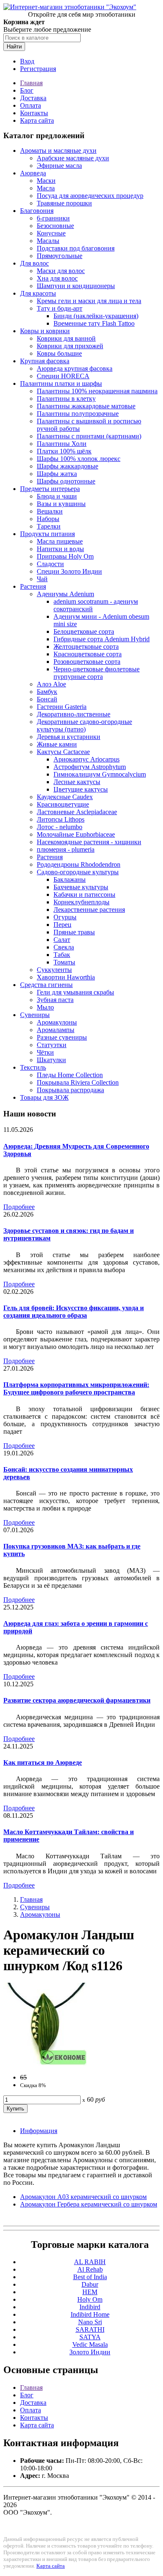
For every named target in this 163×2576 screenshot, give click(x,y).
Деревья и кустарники (69, 737)
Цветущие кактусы (81, 789)
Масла (46, 188)
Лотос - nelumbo (60, 827)
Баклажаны (70, 879)
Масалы (48, 241)
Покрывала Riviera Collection (78, 1082)
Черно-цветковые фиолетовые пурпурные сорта (97, 673)
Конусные (51, 233)
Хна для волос (57, 278)
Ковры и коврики (45, 331)
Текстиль (33, 1067)
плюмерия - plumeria (66, 849)
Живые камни (57, 744)
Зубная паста (55, 1000)
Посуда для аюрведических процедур (90, 196)
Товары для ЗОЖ (44, 1097)
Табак (62, 955)
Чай (42, 579)
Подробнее (19, 1207)
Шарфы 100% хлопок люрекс (79, 459)
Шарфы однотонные (66, 481)
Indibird (90, 2307)
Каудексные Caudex (65, 797)
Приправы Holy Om (65, 556)
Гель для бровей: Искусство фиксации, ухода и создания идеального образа (74, 1312)
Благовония (37, 211)
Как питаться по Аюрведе (43, 1762)
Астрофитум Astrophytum (90, 767)
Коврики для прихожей (70, 346)
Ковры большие (59, 353)
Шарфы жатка (57, 474)
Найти (14, 47)
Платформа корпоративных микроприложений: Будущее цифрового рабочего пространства (76, 1388)
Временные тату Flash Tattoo (94, 323)
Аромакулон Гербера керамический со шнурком (89, 2204)
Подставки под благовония (76, 248)
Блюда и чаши (57, 496)
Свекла (64, 947)
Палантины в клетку (66, 399)
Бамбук (47, 692)
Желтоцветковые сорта (86, 647)
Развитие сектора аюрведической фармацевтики (77, 1700)
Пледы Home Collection (70, 1075)
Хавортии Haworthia (66, 977)
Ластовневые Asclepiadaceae (77, 812)
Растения (33, 586)
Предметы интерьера (50, 489)
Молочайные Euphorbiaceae (76, 834)
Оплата (31, 105)
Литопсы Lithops (61, 819)
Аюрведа (33, 173)
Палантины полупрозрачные (78, 414)
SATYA (90, 2337)
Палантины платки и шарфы (61, 383)
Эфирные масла (59, 166)
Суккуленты (54, 970)
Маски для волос (61, 271)
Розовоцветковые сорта (87, 662)
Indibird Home (90, 2314)
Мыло (45, 1007)
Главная (31, 83)
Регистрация (38, 69)
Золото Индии (90, 2352)
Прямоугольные (60, 256)
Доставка (33, 98)
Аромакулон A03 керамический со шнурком (83, 2197)
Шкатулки (51, 1060)
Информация (39, 2131)
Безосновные (55, 226)
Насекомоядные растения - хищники (89, 842)
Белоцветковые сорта (84, 631)
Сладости (50, 564)
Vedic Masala (90, 2344)
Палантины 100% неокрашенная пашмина (97, 391)
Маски (46, 181)
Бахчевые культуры (81, 887)
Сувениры (35, 1015)
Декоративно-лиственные (74, 714)
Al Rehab (90, 2269)
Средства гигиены (46, 985)
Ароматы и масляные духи (58, 151)
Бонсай (47, 699)
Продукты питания (47, 534)
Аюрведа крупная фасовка (75, 368)
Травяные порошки (64, 203)
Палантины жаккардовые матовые (86, 406)
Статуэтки (52, 1045)
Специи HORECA (63, 376)
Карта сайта (37, 120)
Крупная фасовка (45, 361)
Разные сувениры (62, 1037)
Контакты (34, 113)
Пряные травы (74, 932)
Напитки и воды (60, 549)
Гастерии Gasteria (62, 707)
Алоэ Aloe (51, 684)
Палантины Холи (62, 444)
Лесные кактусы (77, 782)
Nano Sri (90, 2322)
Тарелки (49, 526)
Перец (62, 925)
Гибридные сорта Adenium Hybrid (102, 639)
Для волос (34, 263)
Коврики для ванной (66, 338)
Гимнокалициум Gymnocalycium (100, 774)
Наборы (48, 519)
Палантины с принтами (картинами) (89, 436)
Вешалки (50, 511)
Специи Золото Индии (69, 571)
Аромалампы (56, 1030)
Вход (27, 61)
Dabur (90, 2284)
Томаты (64, 962)
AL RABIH (90, 2262)
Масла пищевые (60, 541)
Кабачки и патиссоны (84, 895)
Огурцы (65, 917)
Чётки (45, 1052)
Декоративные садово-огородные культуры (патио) (84, 725)
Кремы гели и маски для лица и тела (89, 301)
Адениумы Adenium (65, 594)
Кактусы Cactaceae (63, 752)
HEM (90, 2292)
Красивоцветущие (63, 804)
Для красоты (38, 293)
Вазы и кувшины (61, 504)
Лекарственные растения (89, 910)
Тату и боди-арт (60, 308)
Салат (62, 940)
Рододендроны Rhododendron (79, 864)
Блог (27, 90)
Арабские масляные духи (73, 158)
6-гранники (53, 218)
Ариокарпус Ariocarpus (87, 759)
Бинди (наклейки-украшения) (96, 316)
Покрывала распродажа (70, 1090)
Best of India (90, 2277)
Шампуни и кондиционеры (76, 286)
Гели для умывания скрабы (75, 992)
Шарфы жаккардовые (67, 466)
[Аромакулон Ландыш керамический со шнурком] (45, 2063)
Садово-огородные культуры (78, 872)
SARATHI (90, 2329)
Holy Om (90, 2299)
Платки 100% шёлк (64, 451)
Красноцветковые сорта (88, 654)
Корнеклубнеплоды (81, 902)
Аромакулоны (57, 1022)
